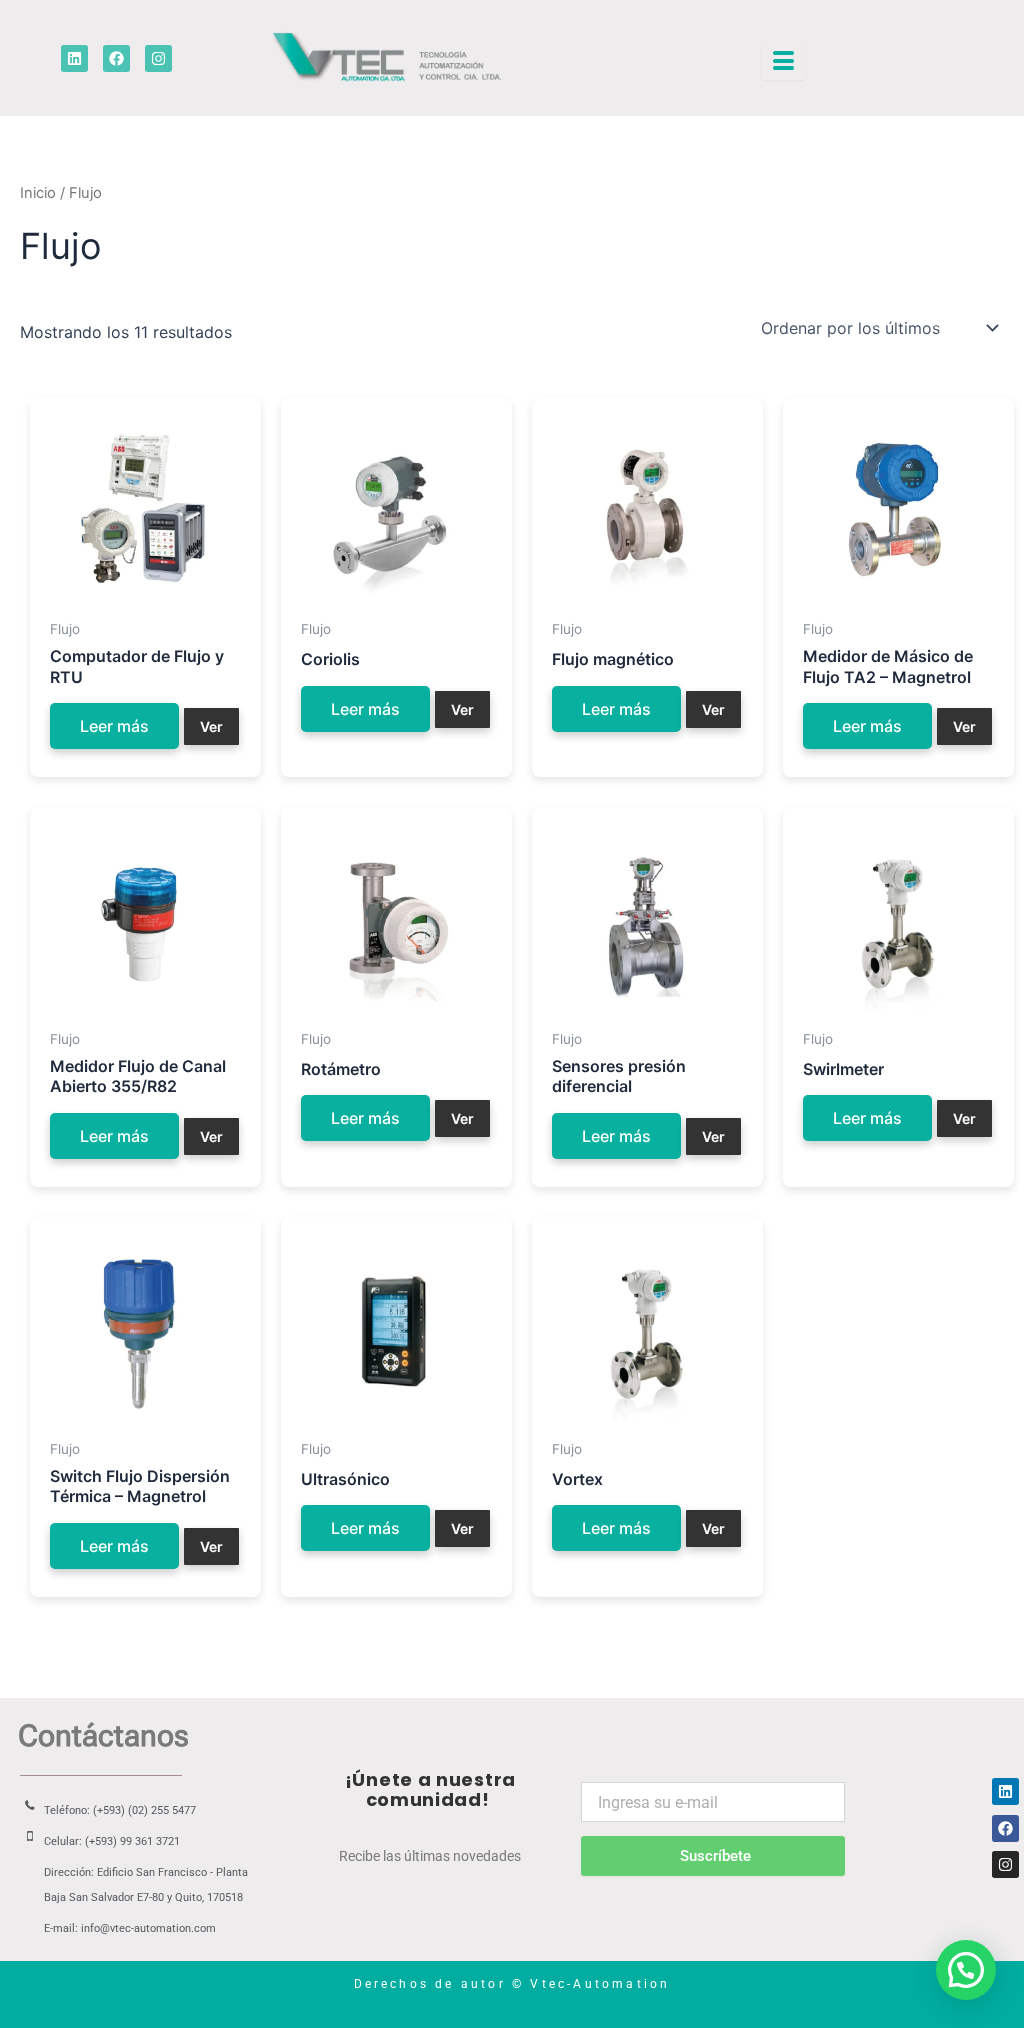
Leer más (114, 726)
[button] (966, 1970)
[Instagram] (1005, 1864)
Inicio (38, 193)
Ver (211, 726)
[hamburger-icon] (783, 61)
